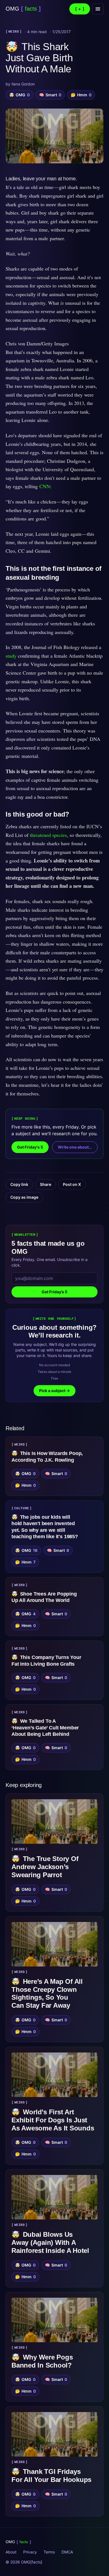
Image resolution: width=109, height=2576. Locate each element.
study (11, 656)
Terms (49, 2552)
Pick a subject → (54, 1391)
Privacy (30, 2552)
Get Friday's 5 (30, 1147)
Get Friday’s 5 (54, 1292)
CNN (45, 486)
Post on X (72, 1184)
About (11, 2552)
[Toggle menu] (98, 9)
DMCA (67, 2552)
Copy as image (24, 1197)
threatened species (48, 835)
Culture (22, 1508)
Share (46, 1184)
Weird (14, 32)
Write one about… (75, 1147)
